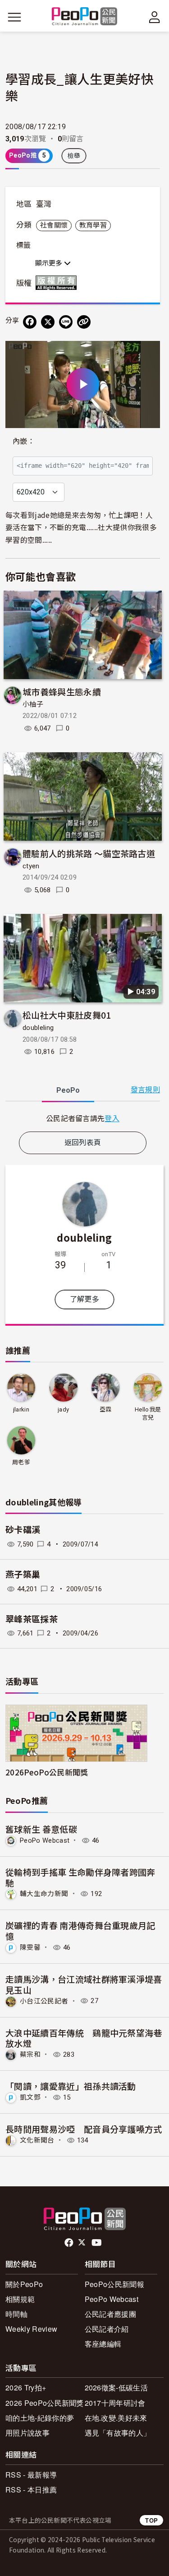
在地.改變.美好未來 (116, 2418)
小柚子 (33, 704)
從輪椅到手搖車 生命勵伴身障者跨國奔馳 (80, 1877)
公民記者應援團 (110, 2314)
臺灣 (44, 204)
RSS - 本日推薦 (31, 2490)
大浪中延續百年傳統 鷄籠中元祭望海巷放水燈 (84, 2038)
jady (63, 1409)
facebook (70, 2243)
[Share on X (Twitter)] (48, 322)
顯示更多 (50, 263)
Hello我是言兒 (148, 1414)
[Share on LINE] (66, 322)
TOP (151, 2520)
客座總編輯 (103, 2344)
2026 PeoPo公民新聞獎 (45, 2403)
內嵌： (24, 441)
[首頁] (84, 17)
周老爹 (21, 1462)
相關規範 (20, 2299)
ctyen (31, 866)
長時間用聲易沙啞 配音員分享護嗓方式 (84, 2129)
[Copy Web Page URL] (84, 322)
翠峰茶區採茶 (32, 1619)
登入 (112, 1118)
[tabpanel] (83, 1118)
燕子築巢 (23, 1575)
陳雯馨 (30, 1947)
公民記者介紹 (107, 2329)
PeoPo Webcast (45, 1840)
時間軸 (16, 2314)
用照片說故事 (27, 2433)
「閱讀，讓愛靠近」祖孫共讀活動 (71, 2086)
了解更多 (84, 1299)
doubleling (38, 1028)
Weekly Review (31, 2329)
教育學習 (93, 225)
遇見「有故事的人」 (118, 2433)
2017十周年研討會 (115, 2403)
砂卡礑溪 (23, 1530)
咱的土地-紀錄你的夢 (40, 2418)
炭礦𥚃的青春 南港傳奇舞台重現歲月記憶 (80, 1931)
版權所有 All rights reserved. (58, 283)
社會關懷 (54, 225)
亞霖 (106, 1409)
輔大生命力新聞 (44, 1894)
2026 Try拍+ (26, 2387)
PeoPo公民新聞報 (114, 2284)
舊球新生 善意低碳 (41, 1829)
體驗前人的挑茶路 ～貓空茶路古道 (89, 853)
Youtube (97, 2243)
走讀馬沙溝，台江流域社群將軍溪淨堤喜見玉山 (84, 1984)
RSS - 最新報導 (31, 2475)
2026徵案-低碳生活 (116, 2387)
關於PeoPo (24, 2284)
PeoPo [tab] (68, 1090)
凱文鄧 (30, 2097)
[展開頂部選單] (155, 17)
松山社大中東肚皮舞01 (67, 1015)
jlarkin (21, 1409)
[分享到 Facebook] (30, 322)
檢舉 (74, 156)
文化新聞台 (37, 2140)
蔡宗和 (30, 2054)
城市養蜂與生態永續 (62, 692)
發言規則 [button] (145, 1090)
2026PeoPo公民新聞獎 (47, 1772)
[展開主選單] (14, 17)
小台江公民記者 (44, 2001)
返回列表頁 (83, 1143)
